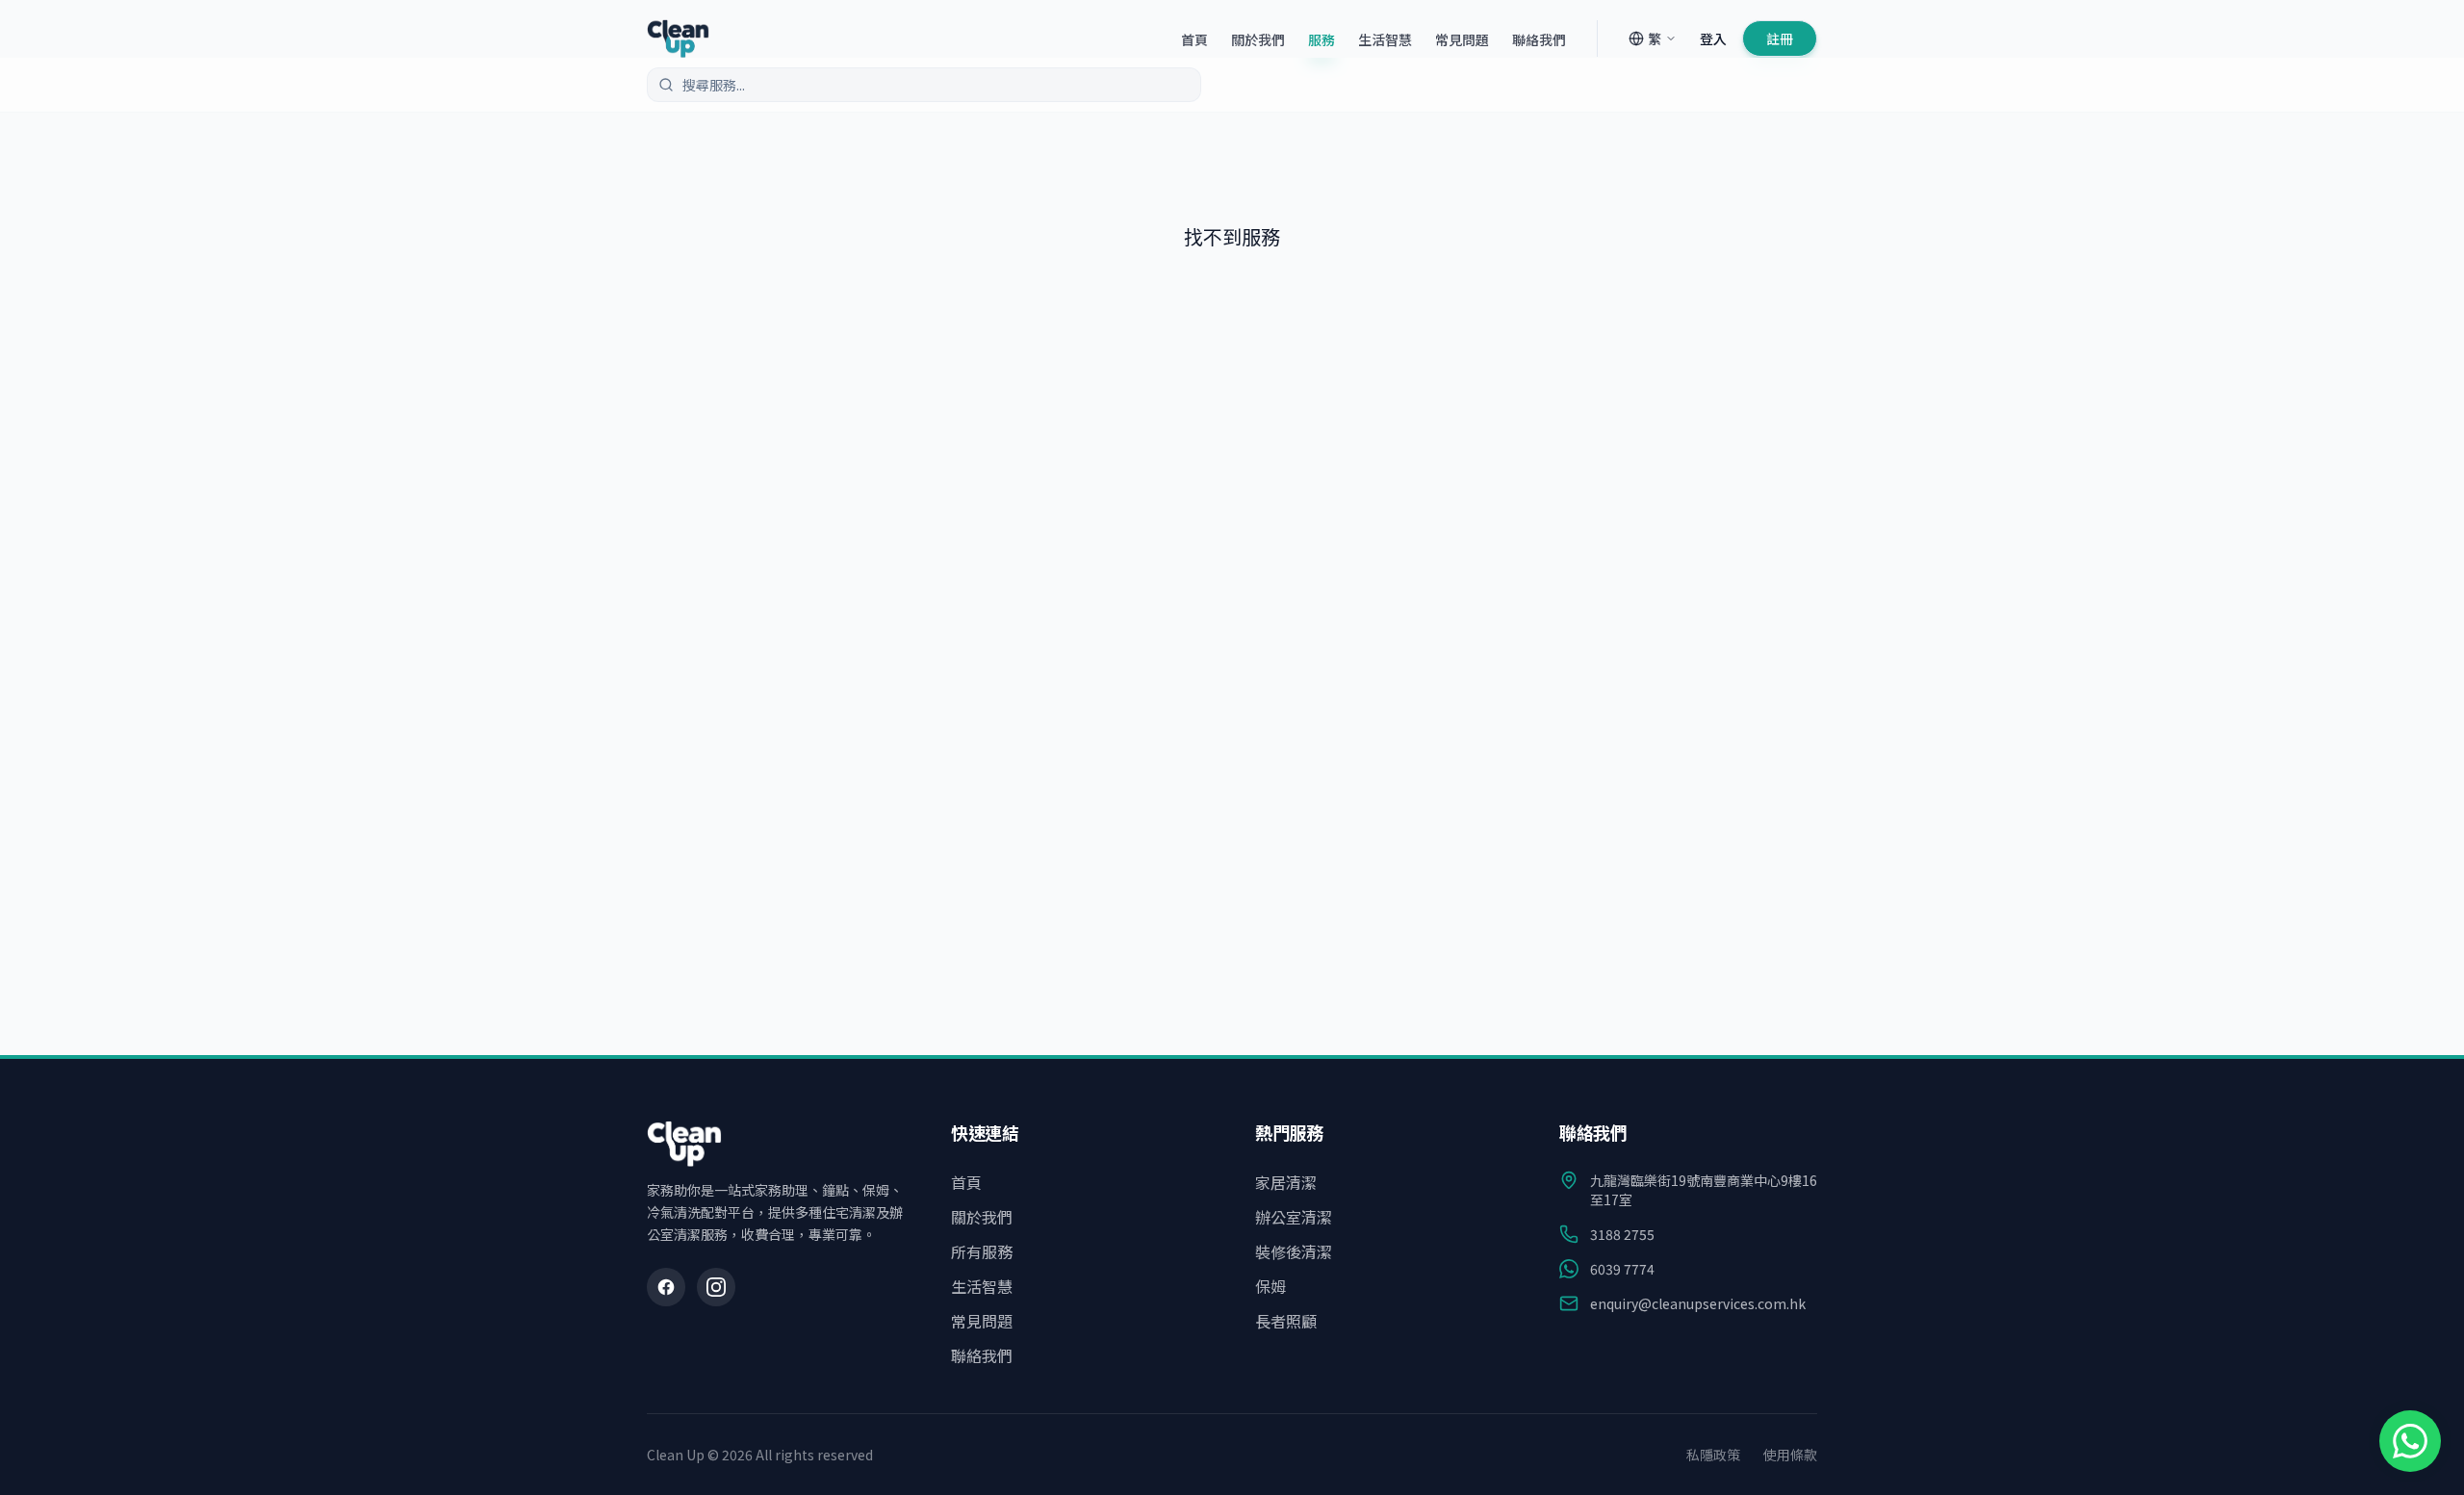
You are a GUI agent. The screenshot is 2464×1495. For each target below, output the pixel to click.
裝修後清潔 (1294, 1251)
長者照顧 (1286, 1321)
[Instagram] (716, 1287)
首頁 (1194, 39)
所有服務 (982, 1251)
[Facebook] (666, 1287)
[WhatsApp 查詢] (2410, 1441)
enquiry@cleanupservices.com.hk (1698, 1303)
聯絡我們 (1539, 39)
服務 (1322, 39)
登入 (1713, 39)
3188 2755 (1622, 1234)
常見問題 (1462, 39)
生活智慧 (1385, 39)
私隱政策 (1713, 1455)
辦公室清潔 (1294, 1217)
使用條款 (1790, 1455)
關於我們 (1258, 39)
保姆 (1270, 1286)
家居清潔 (1286, 1182)
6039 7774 (1622, 1269)
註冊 (1780, 39)
